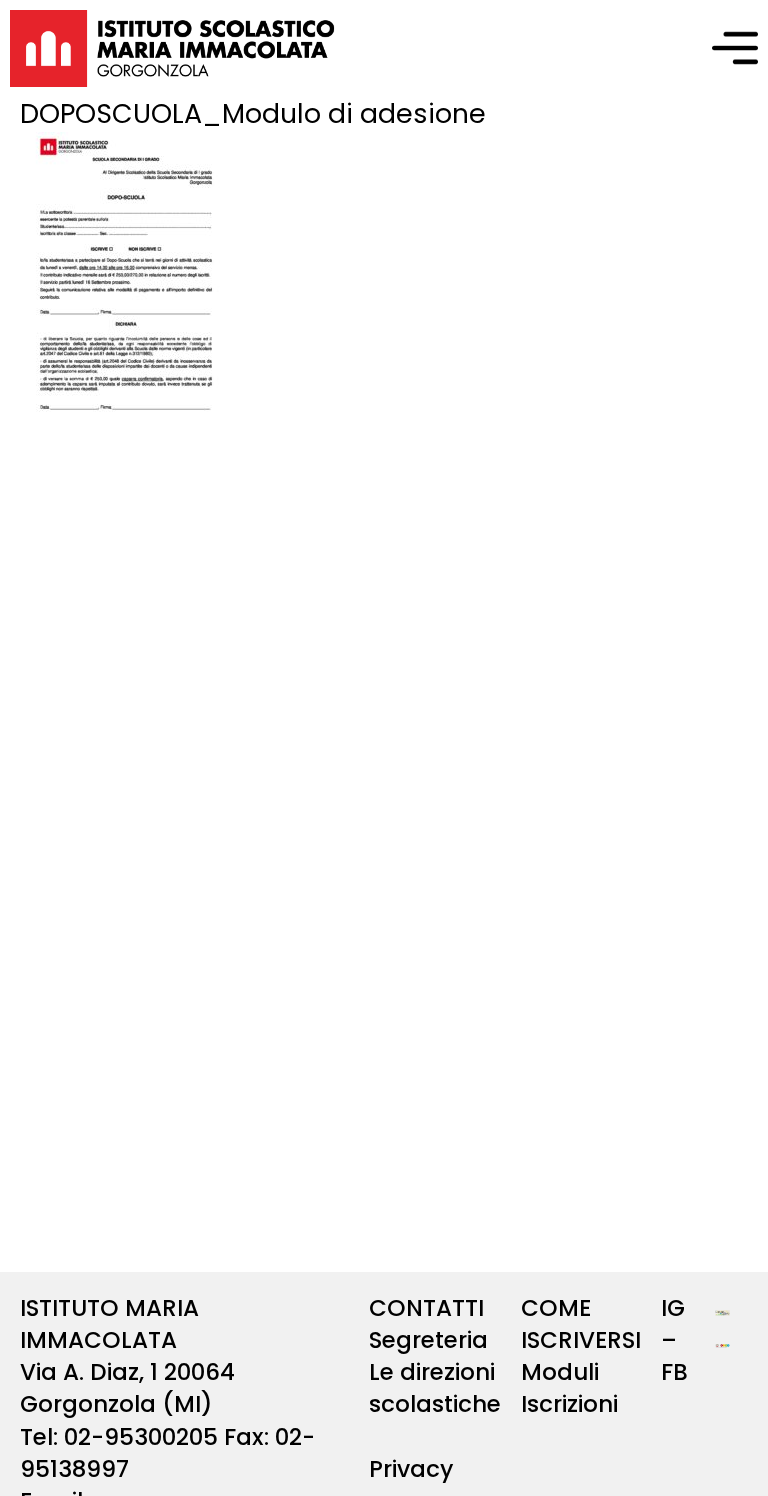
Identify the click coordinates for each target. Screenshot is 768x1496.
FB (674, 1372)
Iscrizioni (569, 1404)
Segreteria (428, 1340)
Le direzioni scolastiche (435, 1388)
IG (673, 1308)
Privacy (411, 1469)
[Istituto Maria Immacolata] (173, 48)
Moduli (560, 1372)
